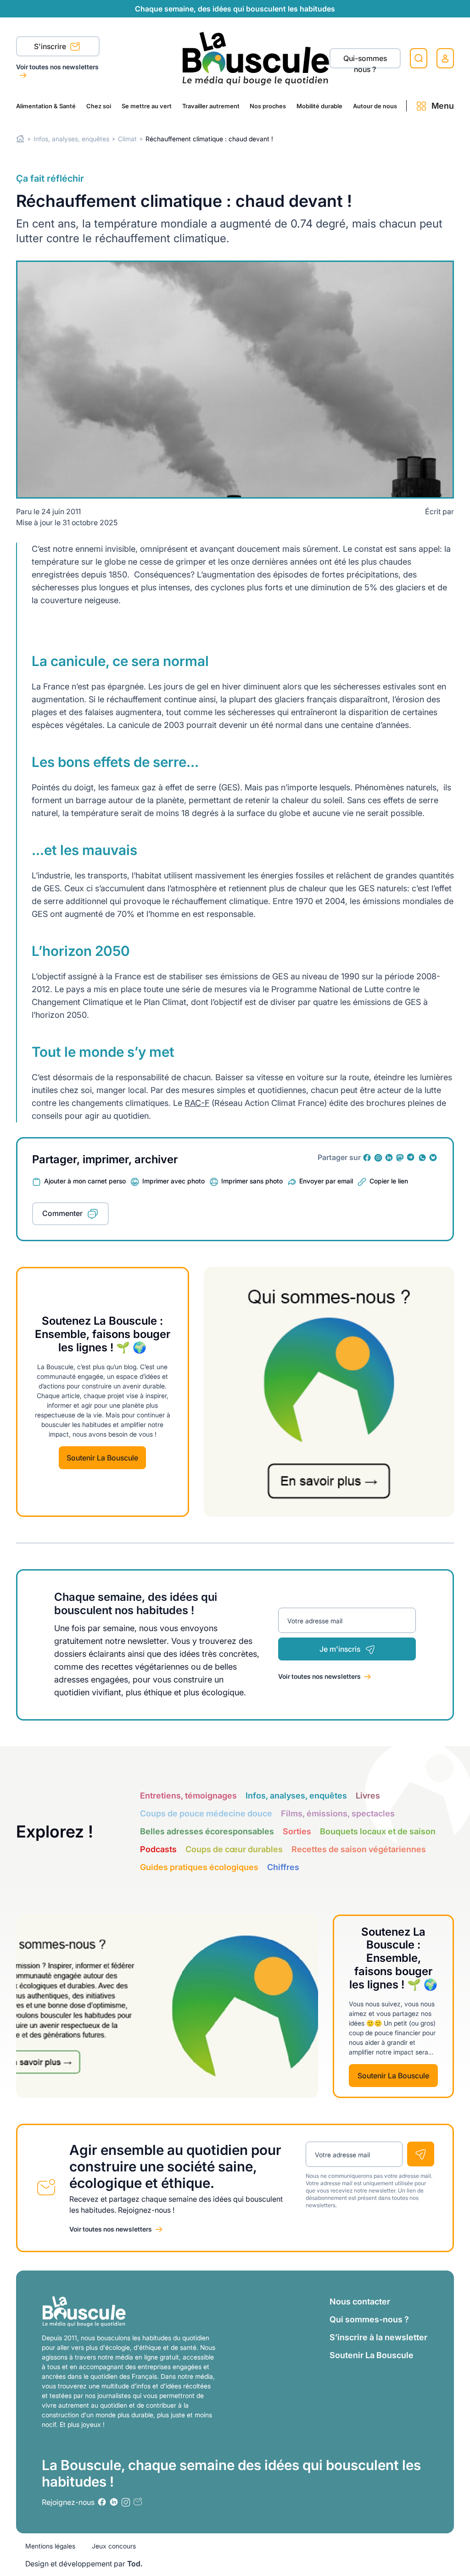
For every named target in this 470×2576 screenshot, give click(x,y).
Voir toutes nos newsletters (57, 67)
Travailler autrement (211, 106)
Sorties (297, 1831)
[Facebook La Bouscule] (367, 1158)
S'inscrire (51, 46)
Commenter (62, 1213)
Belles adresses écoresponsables (207, 1831)
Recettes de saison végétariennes (359, 1849)
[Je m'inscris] (421, 2154)
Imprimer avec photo (173, 1181)
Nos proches (268, 106)
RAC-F (197, 1103)
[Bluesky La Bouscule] (433, 1158)
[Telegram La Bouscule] (411, 1158)
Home (20, 139)
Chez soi (99, 106)
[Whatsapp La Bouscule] (422, 1158)
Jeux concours (114, 2546)
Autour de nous (375, 106)
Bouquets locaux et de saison (378, 1831)
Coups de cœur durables (234, 1849)
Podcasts (158, 1849)
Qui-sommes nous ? (365, 61)
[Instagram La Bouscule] (378, 1158)
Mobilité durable (319, 106)
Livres (368, 1796)
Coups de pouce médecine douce (206, 1813)
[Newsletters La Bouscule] (138, 2502)
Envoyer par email (326, 1181)
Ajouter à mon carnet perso (85, 1181)
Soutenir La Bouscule (102, 1458)
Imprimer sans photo (252, 1181)
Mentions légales (50, 2546)
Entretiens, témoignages (188, 1796)
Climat (127, 139)
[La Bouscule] (256, 58)
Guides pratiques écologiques (199, 1867)
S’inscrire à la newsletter (378, 2337)
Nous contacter (360, 2301)
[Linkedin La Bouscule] (389, 1158)
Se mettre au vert (147, 106)
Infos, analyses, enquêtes (71, 139)
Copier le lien (389, 1181)
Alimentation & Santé (46, 106)
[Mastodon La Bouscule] (400, 1158)
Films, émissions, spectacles (338, 1813)
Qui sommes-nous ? (369, 2319)
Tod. (135, 2564)
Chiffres (283, 1867)
